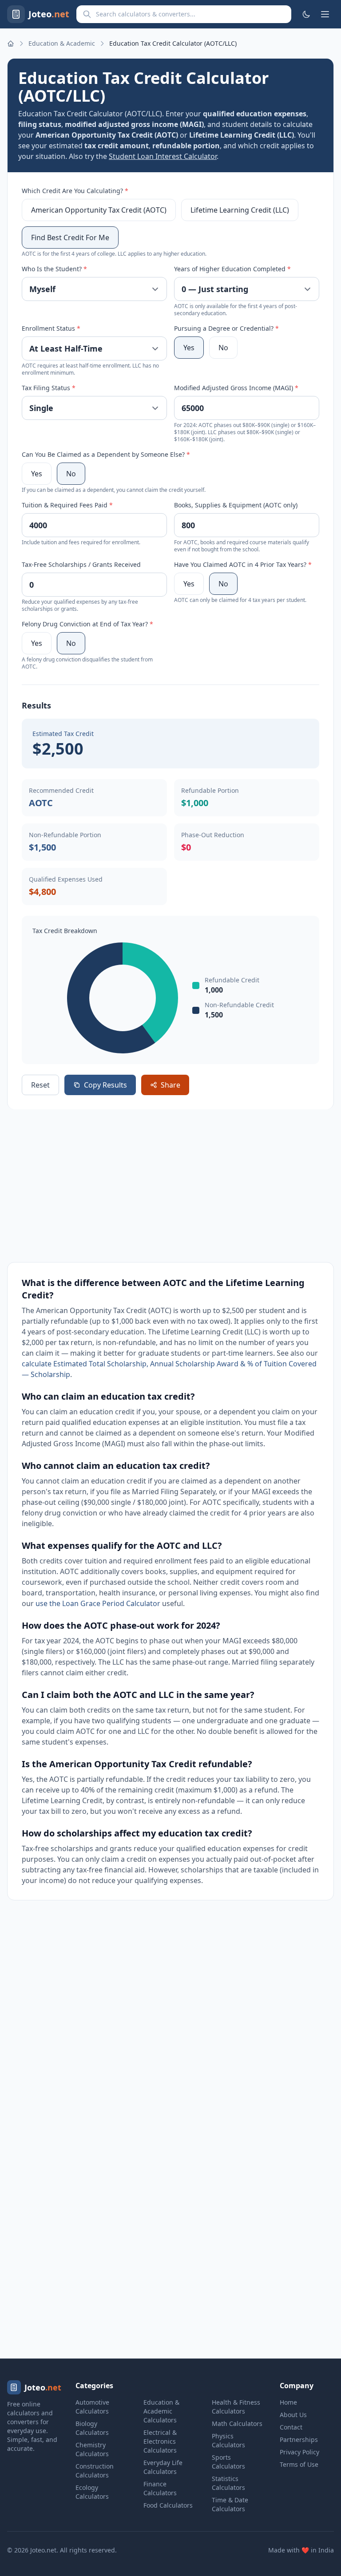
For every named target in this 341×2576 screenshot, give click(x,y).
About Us (293, 2415)
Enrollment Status (51, 328)
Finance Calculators (160, 2488)
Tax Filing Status (49, 388)
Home (288, 2402)
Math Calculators (237, 2424)
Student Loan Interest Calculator (163, 156)
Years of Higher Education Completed (232, 269)
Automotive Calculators (92, 2407)
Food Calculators (168, 2505)
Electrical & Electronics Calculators (160, 2441)
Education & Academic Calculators (161, 2411)
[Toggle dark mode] (306, 14)
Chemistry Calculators (92, 2449)
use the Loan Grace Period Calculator (98, 1603)
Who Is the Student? (54, 269)
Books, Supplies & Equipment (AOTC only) (236, 505)
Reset (40, 1085)
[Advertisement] (170, 1186)
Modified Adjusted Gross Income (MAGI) (236, 388)
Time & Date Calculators (230, 2504)
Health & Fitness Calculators (236, 2407)
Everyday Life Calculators (163, 2467)
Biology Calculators (92, 2428)
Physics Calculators (228, 2440)
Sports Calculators (228, 2462)
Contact (291, 2427)
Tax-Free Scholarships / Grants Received (81, 564)
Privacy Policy (299, 2452)
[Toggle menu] (325, 14)
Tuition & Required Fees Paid (67, 505)
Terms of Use (299, 2464)
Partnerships (299, 2439)
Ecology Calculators (92, 2492)
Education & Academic (62, 43)
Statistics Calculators (228, 2483)
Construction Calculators (95, 2471)
